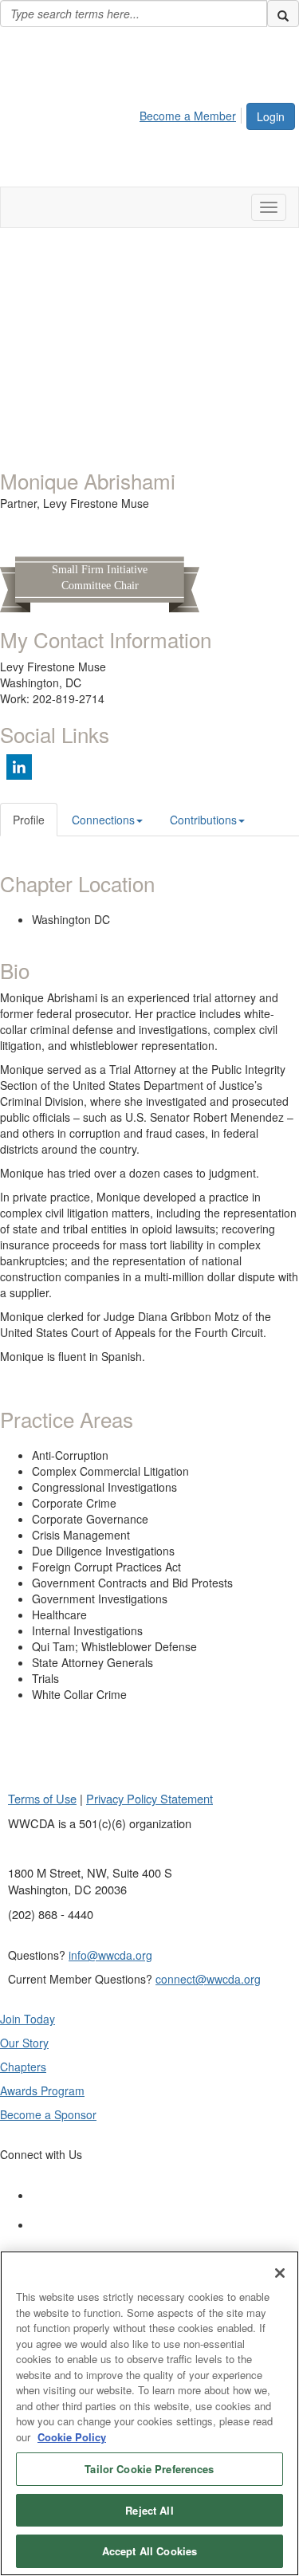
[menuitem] (192, 113)
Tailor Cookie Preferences (149, 2469)
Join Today (28, 2019)
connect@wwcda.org (208, 1979)
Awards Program (42, 2090)
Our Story (24, 2043)
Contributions (203, 820)
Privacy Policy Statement (149, 1798)
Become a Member (188, 116)
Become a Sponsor (48, 2114)
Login (271, 116)
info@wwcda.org (110, 1955)
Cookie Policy (72, 2437)
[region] (149, 2413)
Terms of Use (42, 1798)
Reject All (149, 2510)
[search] (283, 14)
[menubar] (192, 113)
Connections (103, 820)
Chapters (23, 2067)
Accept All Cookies (149, 2551)
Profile (29, 820)
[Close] (280, 2273)
